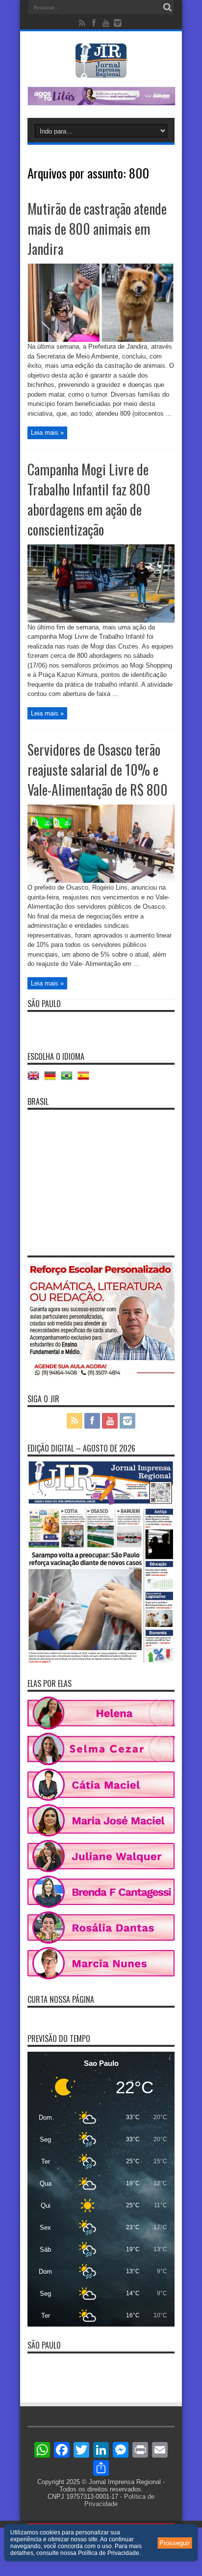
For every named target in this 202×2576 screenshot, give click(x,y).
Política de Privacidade (109, 2553)
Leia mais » (47, 433)
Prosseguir (175, 2543)
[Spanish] (86, 1079)
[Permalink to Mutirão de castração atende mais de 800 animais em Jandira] (101, 340)
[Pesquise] (167, 7)
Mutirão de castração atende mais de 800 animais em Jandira (97, 229)
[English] (36, 1079)
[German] (52, 1079)
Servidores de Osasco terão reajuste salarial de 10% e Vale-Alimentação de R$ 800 (98, 770)
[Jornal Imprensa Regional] (101, 70)
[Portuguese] (69, 1079)
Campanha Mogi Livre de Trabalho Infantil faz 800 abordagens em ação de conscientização (89, 499)
